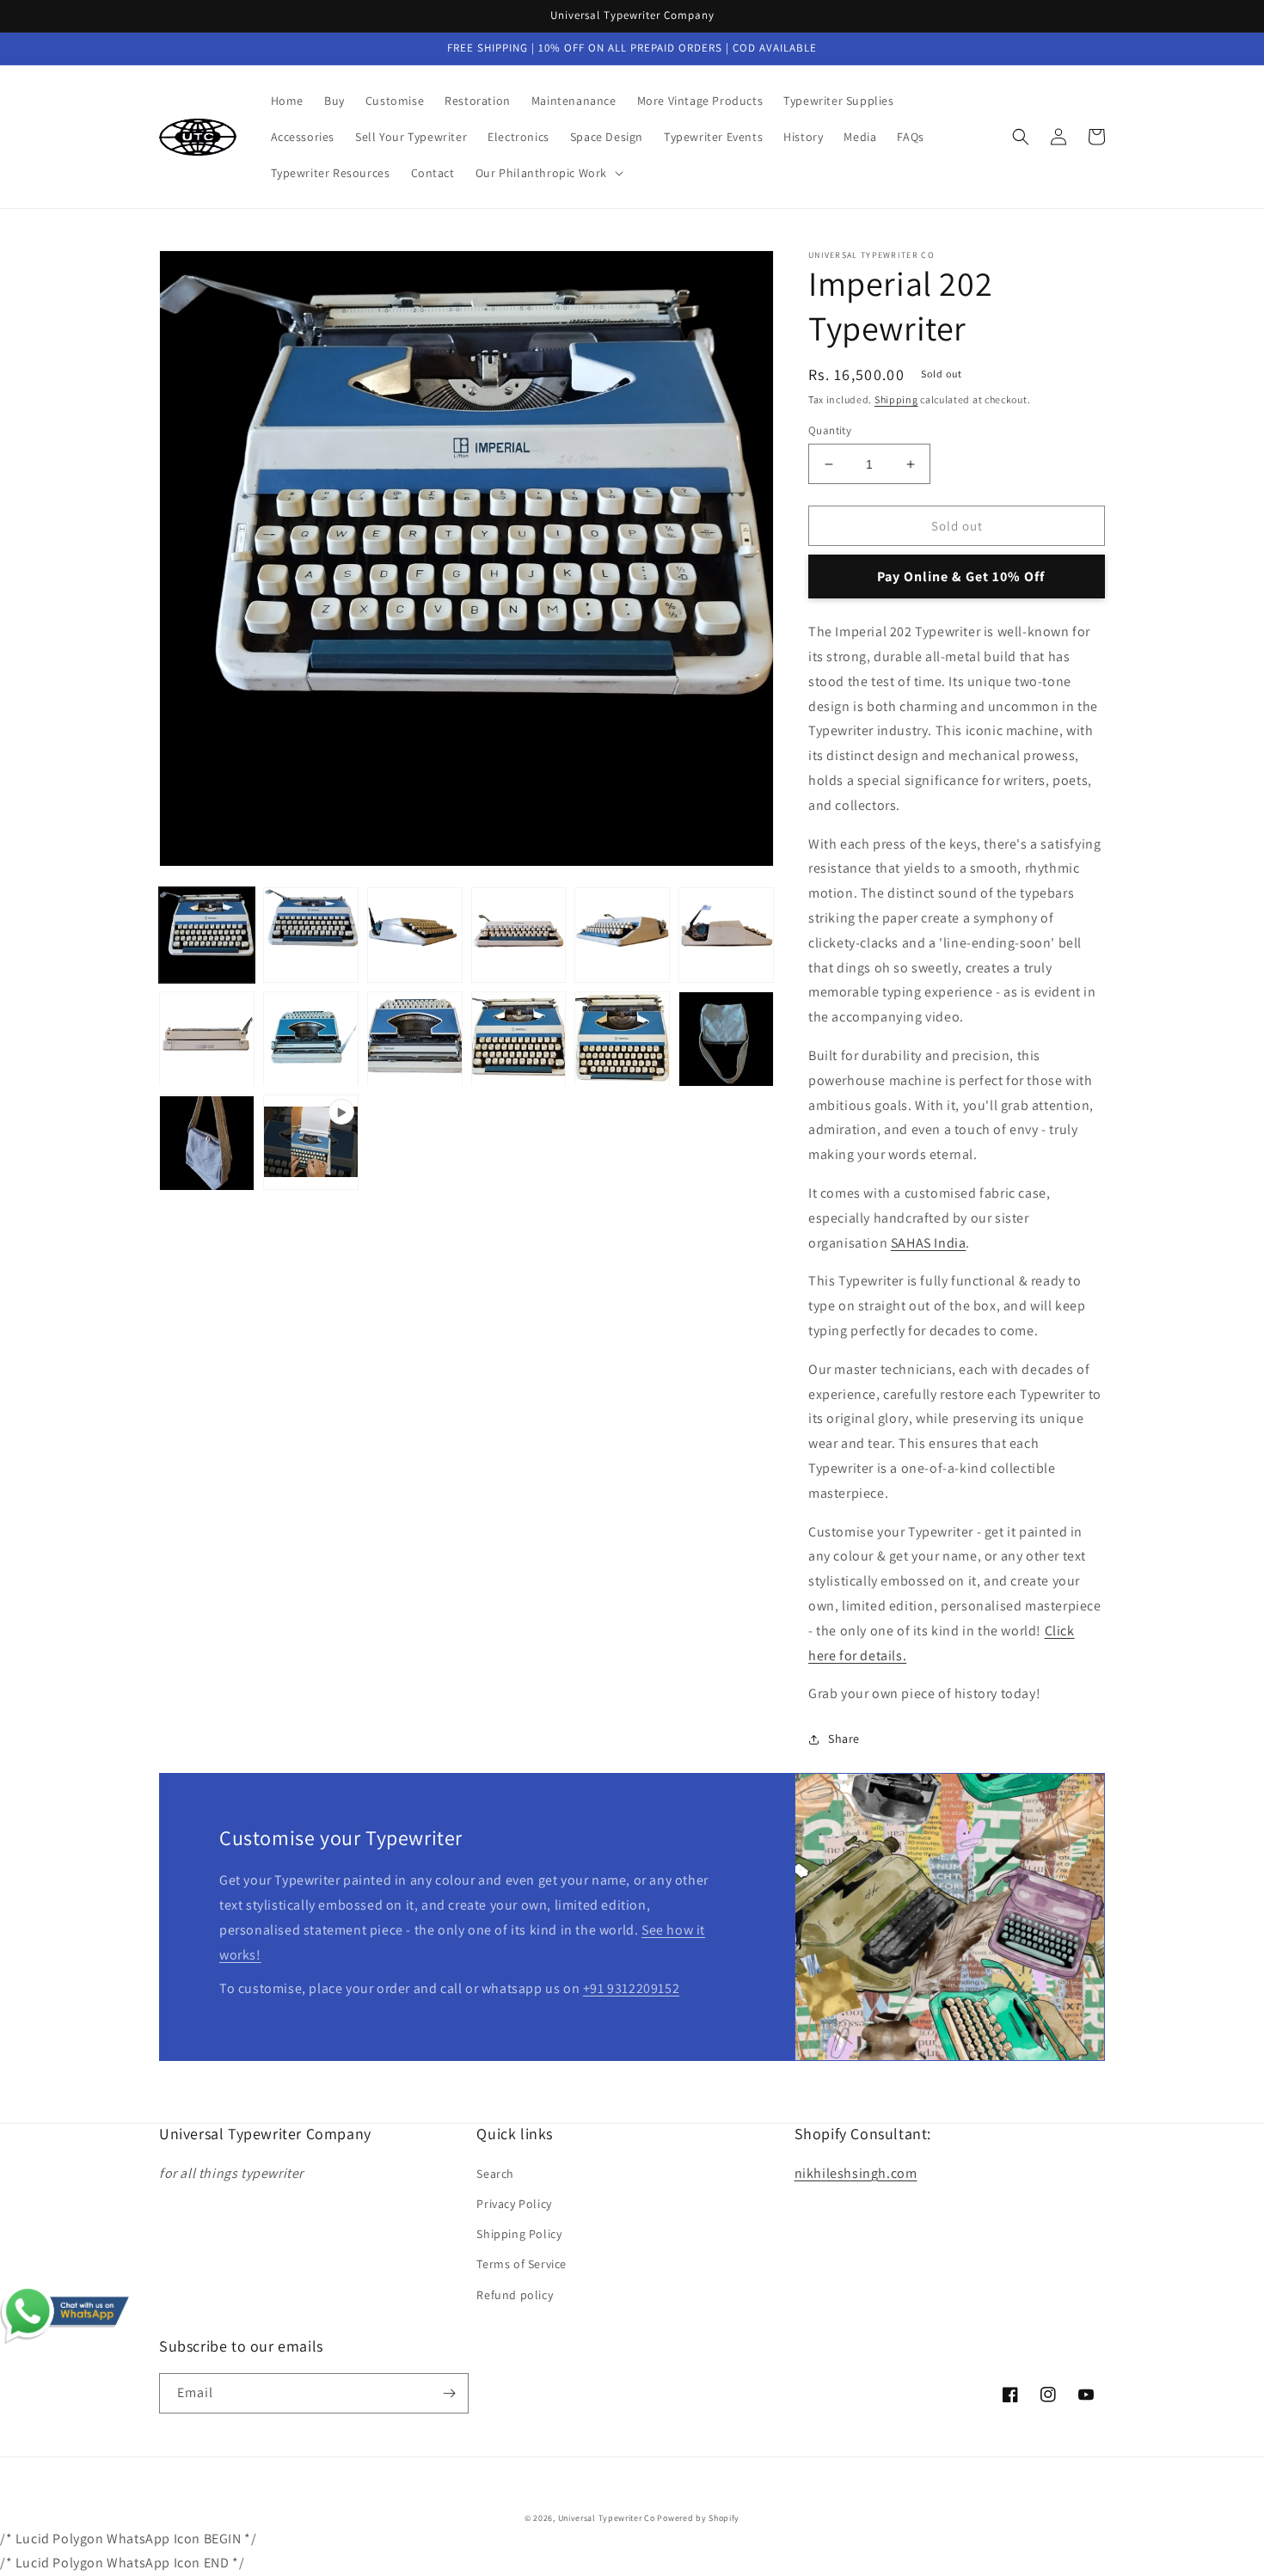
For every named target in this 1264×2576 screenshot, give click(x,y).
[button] (548, 173)
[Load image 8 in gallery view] (311, 1039)
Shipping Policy (519, 2234)
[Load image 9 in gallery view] (415, 1039)
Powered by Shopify (698, 2518)
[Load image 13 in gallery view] (207, 1143)
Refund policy (515, 2295)
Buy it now (957, 577)
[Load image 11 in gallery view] (622, 1039)
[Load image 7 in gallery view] (207, 1039)
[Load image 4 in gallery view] (519, 935)
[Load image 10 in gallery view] (519, 1039)
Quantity (830, 430)
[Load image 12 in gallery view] (726, 1039)
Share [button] (844, 1739)
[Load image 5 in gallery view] (622, 935)
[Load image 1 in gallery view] (207, 935)
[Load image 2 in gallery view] (311, 935)
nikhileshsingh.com (856, 2173)
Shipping (896, 399)
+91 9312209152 (631, 1988)
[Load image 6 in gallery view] (726, 935)
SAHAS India (929, 1243)
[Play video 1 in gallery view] (311, 1143)
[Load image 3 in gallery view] (415, 935)
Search (495, 2174)
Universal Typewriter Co (607, 2518)
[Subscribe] (449, 2393)
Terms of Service (522, 2264)
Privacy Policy (514, 2204)
